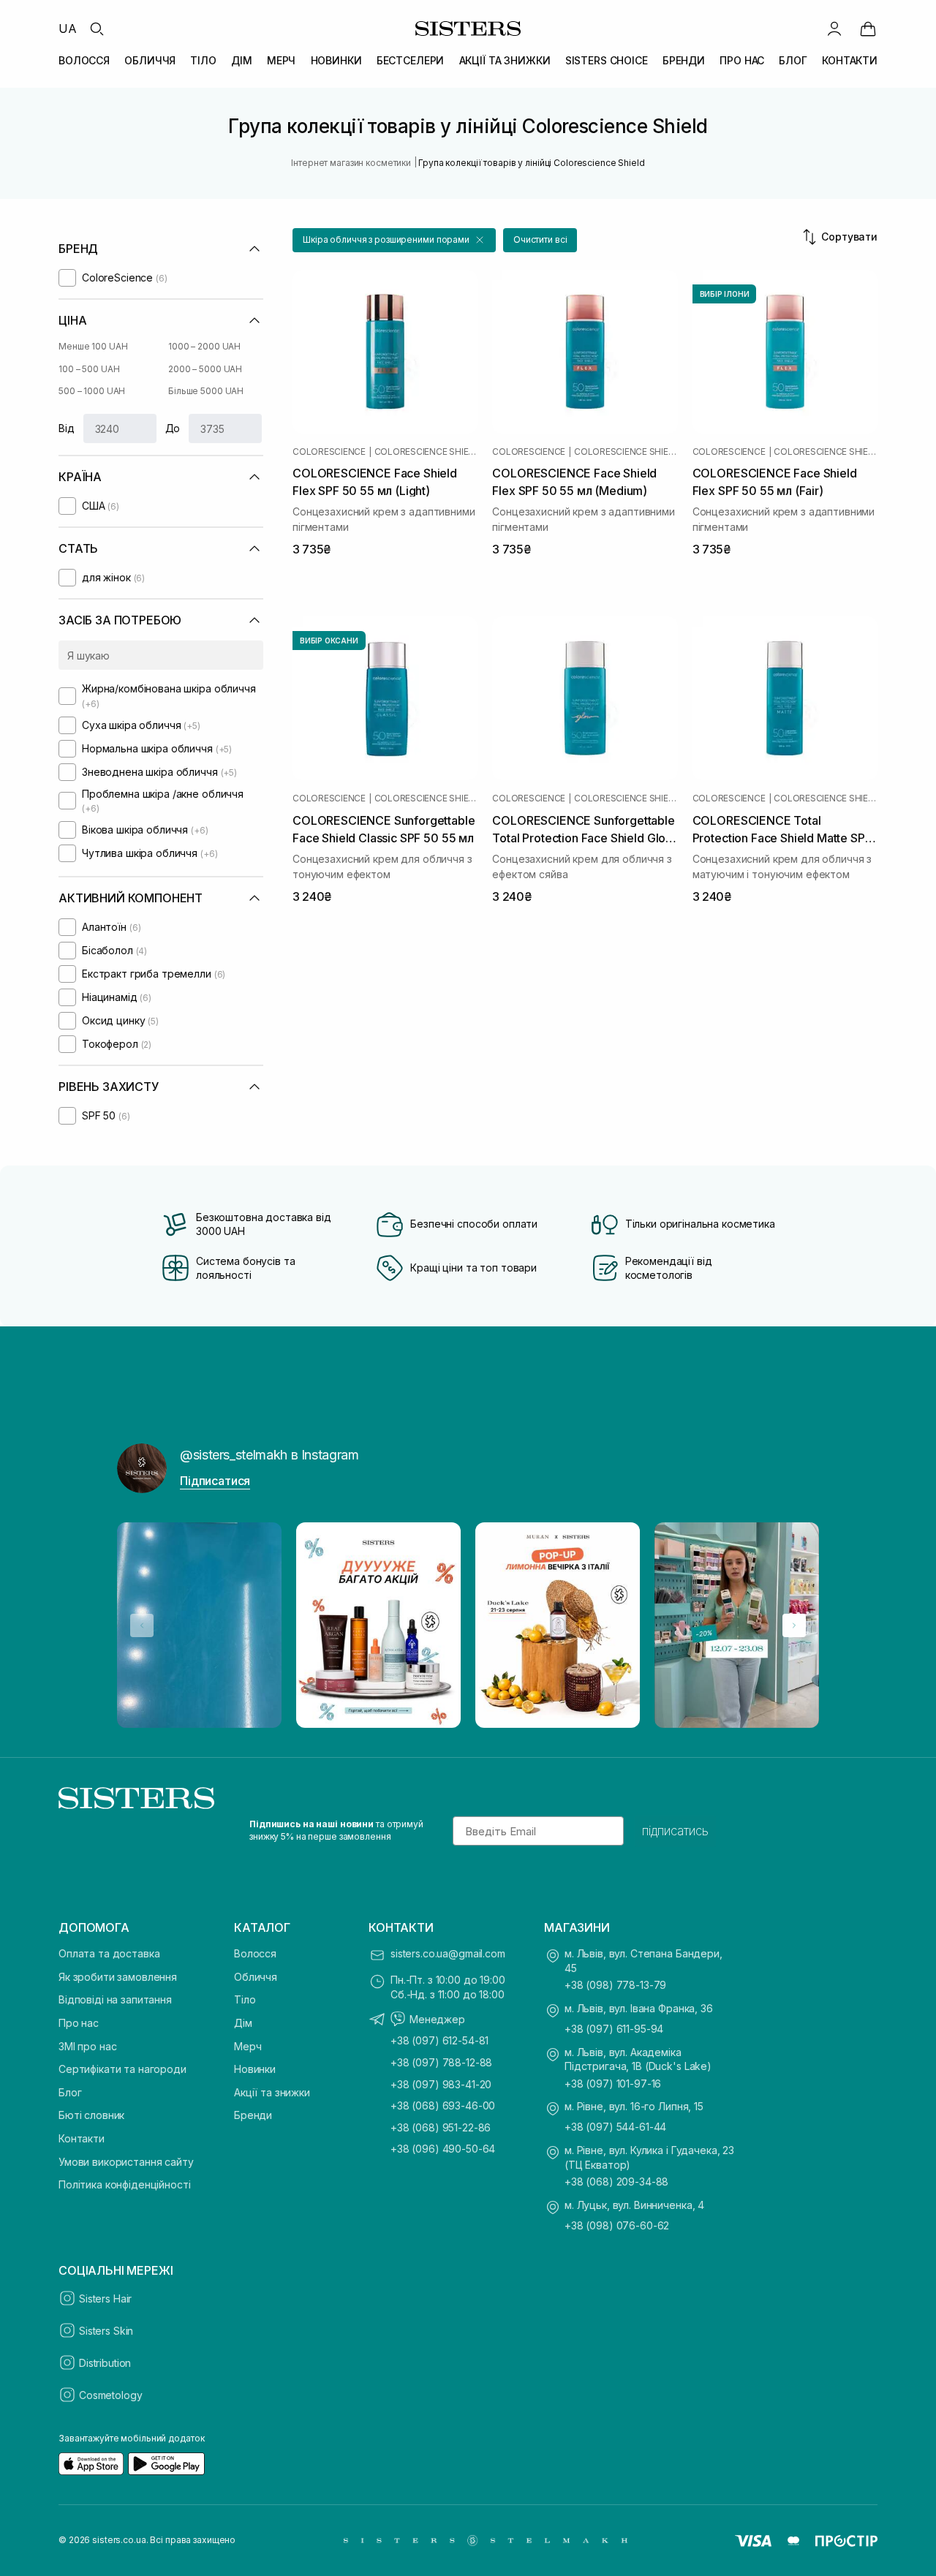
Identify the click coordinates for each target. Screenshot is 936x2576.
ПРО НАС (742, 60)
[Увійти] (834, 29)
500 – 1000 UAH (92, 391)
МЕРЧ (281, 60)
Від (67, 428)
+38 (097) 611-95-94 (614, 2029)
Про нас (79, 2023)
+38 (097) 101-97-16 (613, 2084)
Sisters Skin (106, 2331)
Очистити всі (540, 239)
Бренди (253, 2115)
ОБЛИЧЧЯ (150, 60)
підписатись (675, 1831)
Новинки (255, 2069)
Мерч (248, 2046)
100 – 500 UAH (89, 369)
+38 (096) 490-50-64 (443, 2149)
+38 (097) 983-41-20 (441, 2084)
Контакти (82, 2138)
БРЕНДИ (684, 60)
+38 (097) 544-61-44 (615, 2127)
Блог (70, 2092)
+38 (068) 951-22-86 (441, 2127)
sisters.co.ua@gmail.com (448, 1953)
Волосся (255, 1953)
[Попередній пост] (142, 1625)
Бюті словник (91, 2115)
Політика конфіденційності (125, 2184)
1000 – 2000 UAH (204, 346)
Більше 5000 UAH (206, 391)
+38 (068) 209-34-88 (616, 2182)
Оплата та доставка (109, 1953)
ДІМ (242, 60)
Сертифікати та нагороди (122, 2069)
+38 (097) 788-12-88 (441, 2062)
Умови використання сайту (126, 2162)
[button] (394, 240)
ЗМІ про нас (87, 2046)
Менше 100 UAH (93, 346)
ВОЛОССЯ (84, 60)
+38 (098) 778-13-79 (615, 1985)
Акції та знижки (272, 2092)
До (173, 428)
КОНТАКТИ (850, 60)
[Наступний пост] (794, 1625)
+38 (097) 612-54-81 (439, 2040)
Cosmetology (110, 2395)
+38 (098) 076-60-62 (617, 2225)
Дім (243, 2023)
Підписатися (215, 1481)
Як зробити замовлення (118, 1977)
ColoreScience (329, 452)
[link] (868, 29)
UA (68, 29)
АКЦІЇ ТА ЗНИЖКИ (505, 60)
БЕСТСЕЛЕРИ (411, 60)
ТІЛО (203, 60)
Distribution (105, 2363)
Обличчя (256, 1977)
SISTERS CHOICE (607, 60)
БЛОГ (793, 60)
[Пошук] (97, 29)
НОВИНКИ (336, 60)
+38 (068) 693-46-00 (443, 2105)
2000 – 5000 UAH (205, 369)
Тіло (245, 1999)
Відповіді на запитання (115, 1999)
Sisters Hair (105, 2299)
